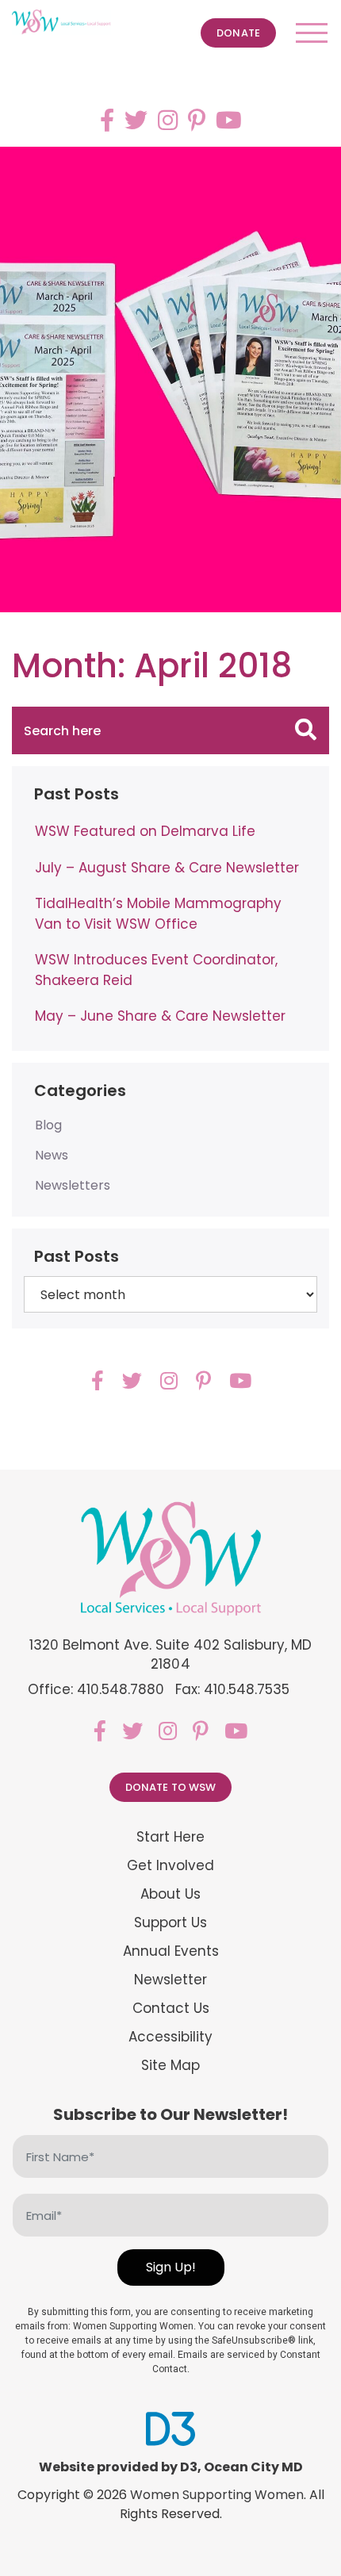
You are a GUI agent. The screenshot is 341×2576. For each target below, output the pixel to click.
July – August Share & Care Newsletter (167, 868)
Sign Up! (171, 2267)
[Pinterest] (197, 120)
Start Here (170, 1837)
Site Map (170, 2066)
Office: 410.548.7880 (96, 1689)
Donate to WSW (171, 1787)
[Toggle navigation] (312, 33)
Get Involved (170, 1866)
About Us (170, 1894)
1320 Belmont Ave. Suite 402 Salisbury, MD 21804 (171, 1654)
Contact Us (171, 2009)
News (52, 1155)
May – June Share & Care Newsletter (160, 1016)
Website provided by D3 (118, 2467)
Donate (238, 33)
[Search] (306, 730)
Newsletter (170, 1980)
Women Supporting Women (217, 2495)
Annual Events (171, 1951)
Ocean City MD (253, 2467)
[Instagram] (168, 120)
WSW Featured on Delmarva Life (145, 831)
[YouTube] (229, 120)
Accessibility (170, 2037)
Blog (48, 1125)
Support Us (170, 1923)
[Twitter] (136, 120)
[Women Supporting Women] (61, 22)
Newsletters (73, 1185)
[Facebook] (107, 120)
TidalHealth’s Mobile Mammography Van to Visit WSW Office (158, 914)
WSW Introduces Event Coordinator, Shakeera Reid (156, 970)
